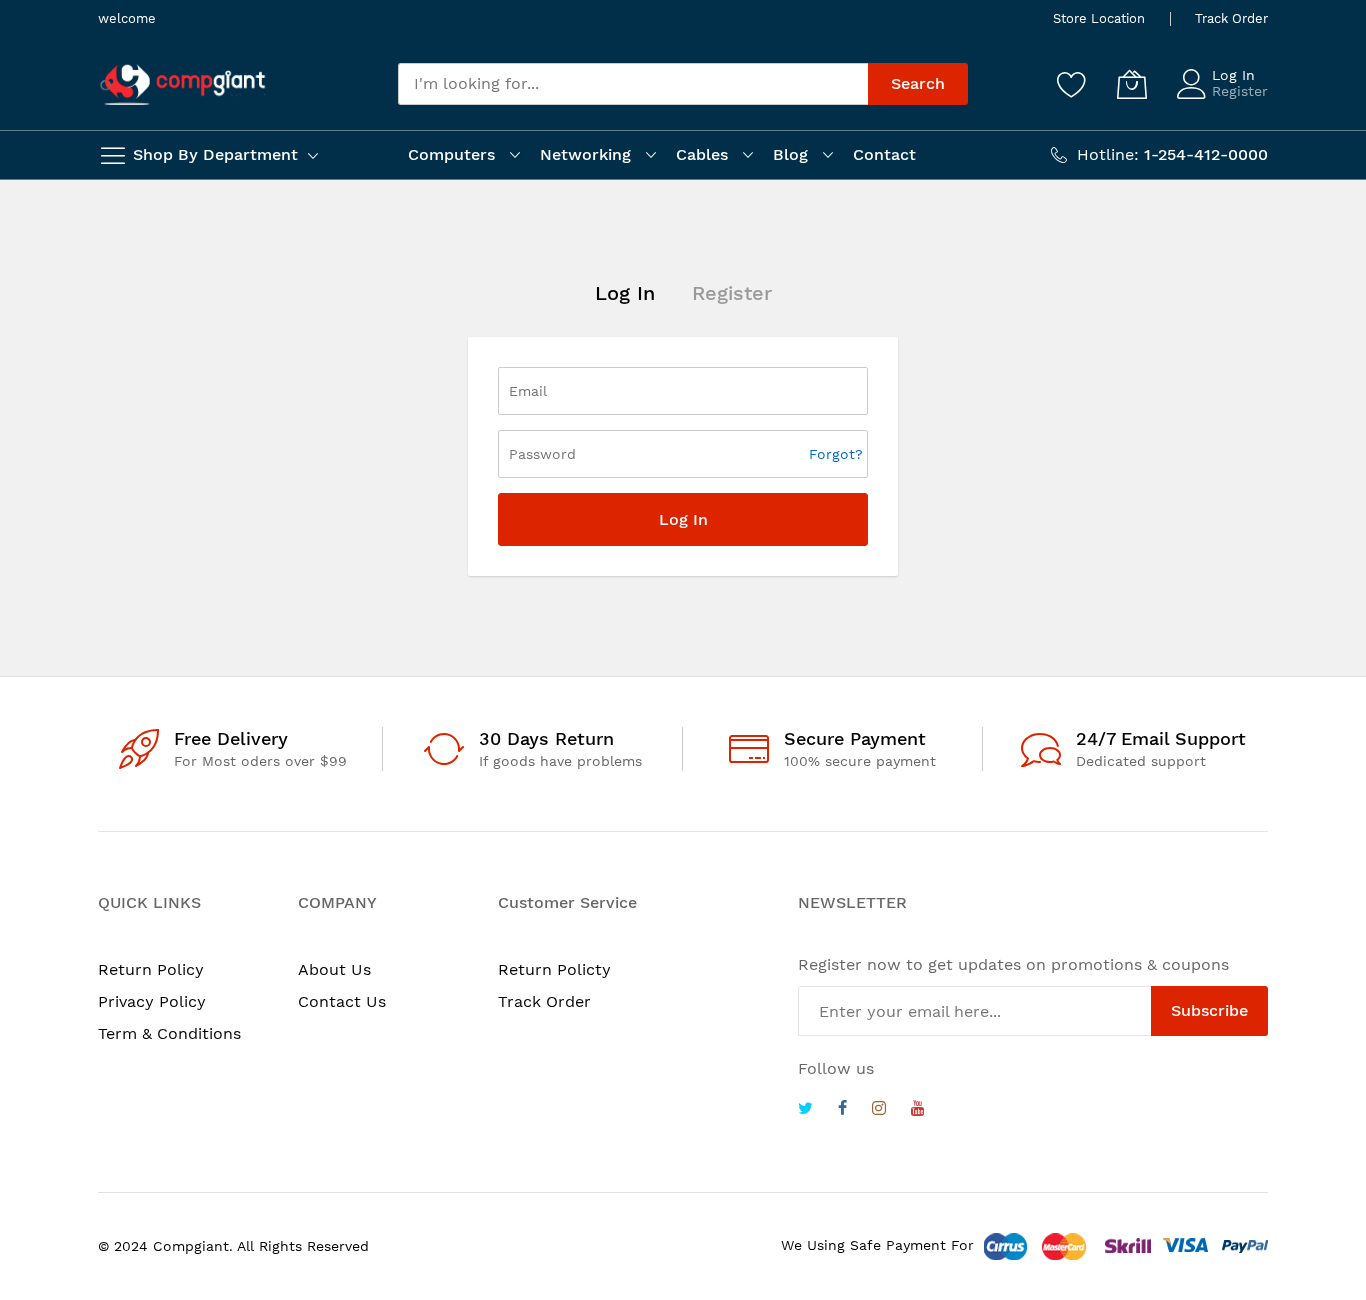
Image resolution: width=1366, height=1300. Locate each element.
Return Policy (151, 969)
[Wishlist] (1072, 84)
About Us (334, 969)
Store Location (1099, 18)
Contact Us (342, 1001)
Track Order (1231, 18)
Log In (1233, 75)
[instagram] (879, 1110)
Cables (702, 154)
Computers (451, 154)
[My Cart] (1132, 84)
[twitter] (805, 1110)
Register (1240, 91)
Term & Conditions (169, 1033)
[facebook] (842, 1110)
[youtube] (918, 1110)
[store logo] (183, 84)
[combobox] (633, 84)
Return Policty (554, 969)
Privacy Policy (152, 1001)
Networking (585, 154)
